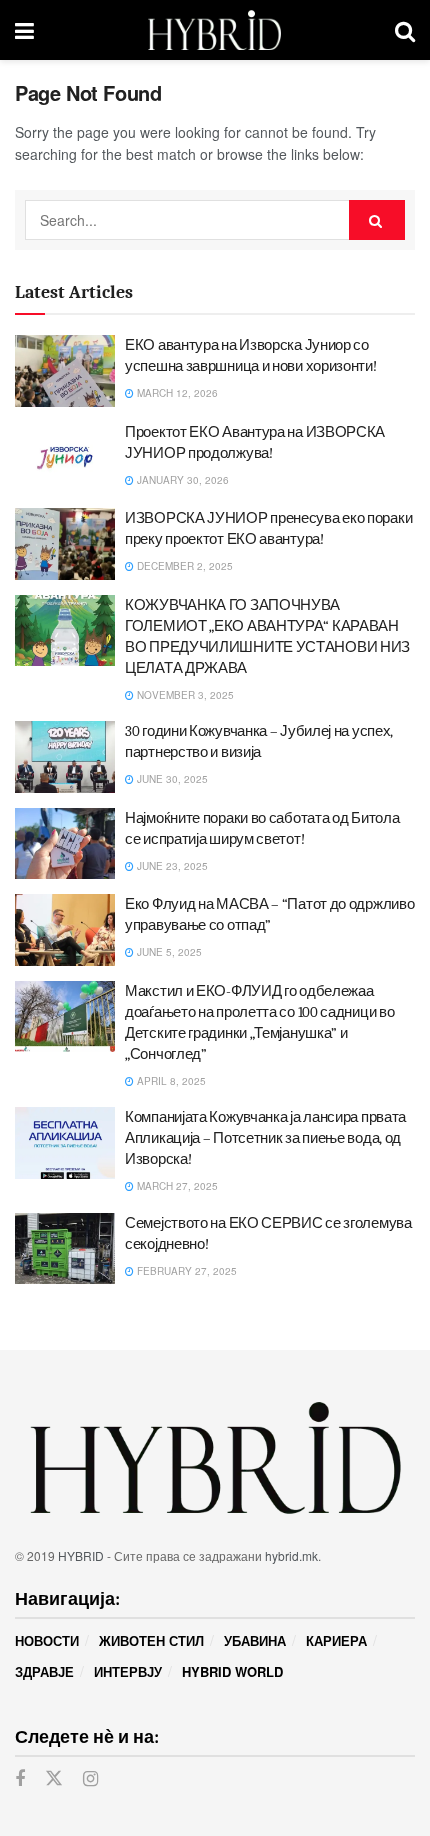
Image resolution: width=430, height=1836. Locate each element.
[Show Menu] (24, 30)
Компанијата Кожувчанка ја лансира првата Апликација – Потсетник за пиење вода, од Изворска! (265, 1138)
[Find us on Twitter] (54, 1778)
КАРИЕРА (336, 1640)
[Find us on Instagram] (90, 1779)
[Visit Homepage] (214, 30)
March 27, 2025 (176, 1186)
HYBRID (81, 1555)
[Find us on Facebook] (20, 1779)
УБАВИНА (255, 1640)
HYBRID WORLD (232, 1671)
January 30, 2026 (181, 480)
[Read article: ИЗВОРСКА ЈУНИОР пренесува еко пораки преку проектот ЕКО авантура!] (65, 544)
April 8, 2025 (170, 1081)
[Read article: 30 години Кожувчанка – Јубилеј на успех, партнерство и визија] (65, 757)
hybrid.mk (291, 1555)
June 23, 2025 (171, 866)
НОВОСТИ (47, 1640)
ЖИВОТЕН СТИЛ (151, 1640)
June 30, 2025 (171, 779)
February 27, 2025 (185, 1271)
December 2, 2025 (183, 566)
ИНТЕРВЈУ (128, 1671)
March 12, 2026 (176, 393)
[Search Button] (405, 30)
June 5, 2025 (168, 952)
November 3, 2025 (184, 695)
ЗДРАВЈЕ (44, 1671)
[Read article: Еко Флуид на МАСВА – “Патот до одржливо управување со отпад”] (65, 930)
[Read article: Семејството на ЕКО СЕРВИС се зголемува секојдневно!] (65, 1249)
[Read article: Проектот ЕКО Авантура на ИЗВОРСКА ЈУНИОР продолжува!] (65, 458)
